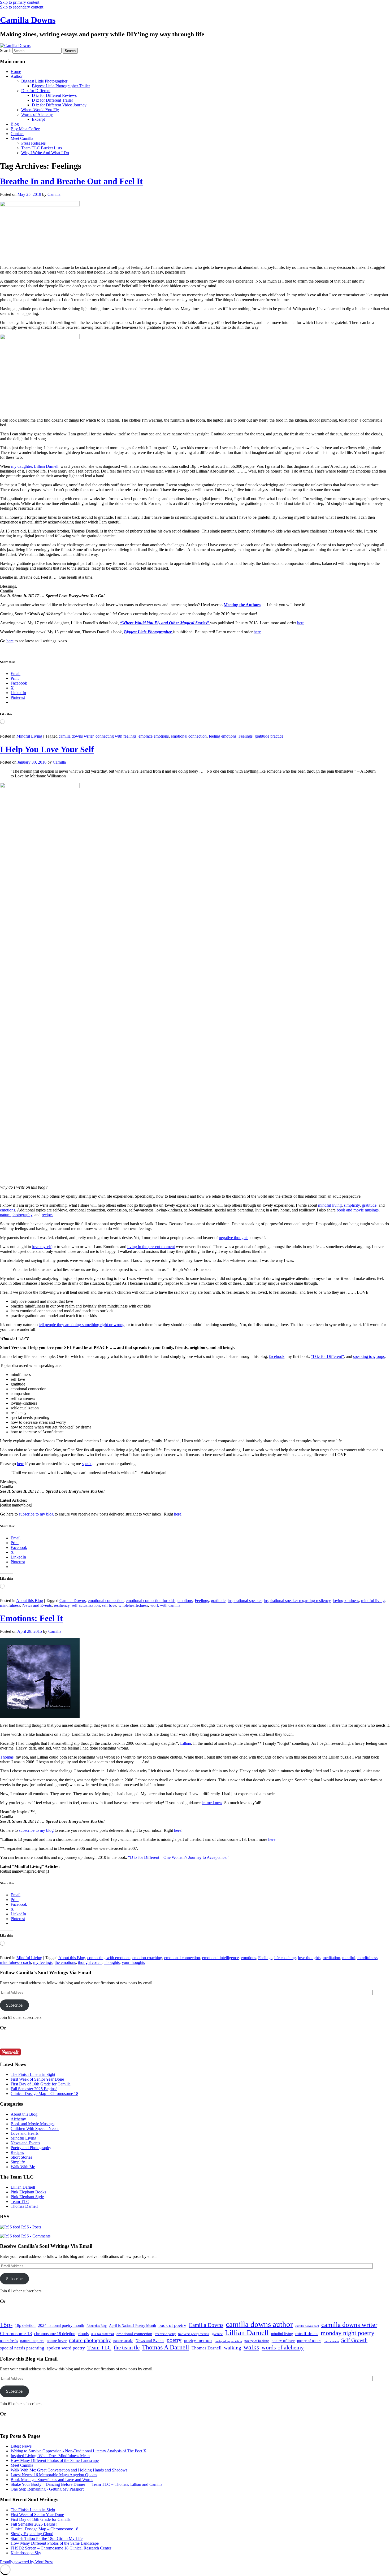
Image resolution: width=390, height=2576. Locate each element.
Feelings (246, 736)
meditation (331, 1958)
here (301, 623)
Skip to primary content (20, 2)
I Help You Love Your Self (47, 749)
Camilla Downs (28, 20)
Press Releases (33, 143)
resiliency (62, 1605)
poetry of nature (309, 2341)
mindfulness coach (16, 1962)
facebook (277, 1356)
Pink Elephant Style (27, 2197)
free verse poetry (165, 2334)
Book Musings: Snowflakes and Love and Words (52, 2480)
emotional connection (189, 736)
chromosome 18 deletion (55, 2334)
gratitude (369, 1205)
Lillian (186, 1743)
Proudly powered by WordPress (27, 2562)
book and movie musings (358, 1210)
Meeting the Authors (242, 605)
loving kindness (346, 1601)
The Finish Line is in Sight (33, 2074)
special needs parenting (22, 2348)
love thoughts (309, 1958)
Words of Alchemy (37, 114)
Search (6, 51)
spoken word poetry (66, 2348)
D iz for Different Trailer (52, 100)
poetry (174, 2340)
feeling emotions (223, 736)
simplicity (352, 1205)
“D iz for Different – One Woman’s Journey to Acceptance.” (179, 1857)
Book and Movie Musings (32, 2124)
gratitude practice (269, 736)
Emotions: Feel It (31, 1618)
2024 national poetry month (61, 2325)
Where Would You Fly (40, 110)
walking (233, 2348)
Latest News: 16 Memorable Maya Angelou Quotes (54, 2475)
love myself (42, 1247)
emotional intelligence (220, 1958)
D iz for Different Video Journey (59, 105)
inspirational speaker (245, 1601)
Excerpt (38, 119)
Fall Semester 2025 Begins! (34, 2089)
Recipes (17, 2152)
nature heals (9, 2341)
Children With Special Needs (35, 2129)
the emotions (65, 1962)
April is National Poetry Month (133, 2326)
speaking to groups (369, 1356)
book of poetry (172, 2325)
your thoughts (133, 1962)
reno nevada (331, 2341)
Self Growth (354, 2340)
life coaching (285, 1958)
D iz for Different (36, 91)
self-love (109, 1605)
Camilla (54, 194)
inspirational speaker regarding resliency (297, 1601)
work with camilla (165, 1605)
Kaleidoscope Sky (26, 2553)
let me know (212, 1803)
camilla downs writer (76, 736)
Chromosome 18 (16, 2333)
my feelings (43, 1962)
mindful (349, 1958)
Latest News (21, 2446)
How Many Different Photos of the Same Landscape (55, 2460)
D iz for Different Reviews (54, 95)
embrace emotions (154, 736)
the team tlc (127, 2348)
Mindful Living (29, 736)
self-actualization (86, 1605)
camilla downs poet (307, 2326)
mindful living (330, 1205)
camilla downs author (259, 2324)
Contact (17, 134)
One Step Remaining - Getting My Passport (47, 2489)
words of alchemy (283, 2348)
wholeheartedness (133, 1605)
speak (87, 1464)
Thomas (7, 1757)
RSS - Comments (35, 2236)
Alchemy (18, 2119)
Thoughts (112, 1962)
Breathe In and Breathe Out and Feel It (71, 181)
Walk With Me (23, 2167)
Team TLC (20, 2201)
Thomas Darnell (24, 2206)
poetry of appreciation (228, 2341)
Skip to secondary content (22, 7)
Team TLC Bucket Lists (42, 148)
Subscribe (14, 2005)
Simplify (18, 2162)
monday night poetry (348, 2333)
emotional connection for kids (151, 1601)
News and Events (37, 1605)
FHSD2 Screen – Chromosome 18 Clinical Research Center (61, 2548)
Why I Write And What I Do (45, 153)
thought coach (90, 1962)
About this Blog (30, 1601)
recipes (47, 1215)
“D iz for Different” (327, 1356)
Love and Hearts (25, 2133)
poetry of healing (257, 2341)
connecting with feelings (116, 736)
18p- (6, 2325)
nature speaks (123, 2341)
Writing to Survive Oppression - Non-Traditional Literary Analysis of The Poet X (79, 2451)
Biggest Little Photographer (44, 81)
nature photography (16, 1215)
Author (17, 76)
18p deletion (25, 2325)
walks (251, 2347)
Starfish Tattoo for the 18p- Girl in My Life (47, 2538)
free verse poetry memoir (194, 2334)
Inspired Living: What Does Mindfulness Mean (50, 2456)
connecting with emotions (109, 1958)
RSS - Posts (31, 2227)
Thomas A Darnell (166, 2347)
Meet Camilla (22, 138)
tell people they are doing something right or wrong (82, 1325)
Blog (15, 124)
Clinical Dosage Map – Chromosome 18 (44, 2094)
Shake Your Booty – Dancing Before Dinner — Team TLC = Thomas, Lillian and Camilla (86, 2484)
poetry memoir (198, 2340)
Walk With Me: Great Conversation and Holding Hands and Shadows (69, 2470)
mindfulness (10, 1605)
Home (16, 72)
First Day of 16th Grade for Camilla (41, 2084)
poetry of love (283, 2341)
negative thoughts (234, 1238)
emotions (8, 1210)
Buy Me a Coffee (25, 129)
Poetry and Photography (31, 2148)
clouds (83, 2334)
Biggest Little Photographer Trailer (61, 86)
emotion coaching (147, 1958)
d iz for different (103, 2334)
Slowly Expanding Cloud (32, 2534)
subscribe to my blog (37, 1514)
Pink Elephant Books (28, 2192)
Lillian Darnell (23, 2187)
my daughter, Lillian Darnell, (35, 466)
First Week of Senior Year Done (37, 2079)
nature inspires (32, 2341)
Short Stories (21, 2157)
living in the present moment (151, 1247)
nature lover (57, 2341)
